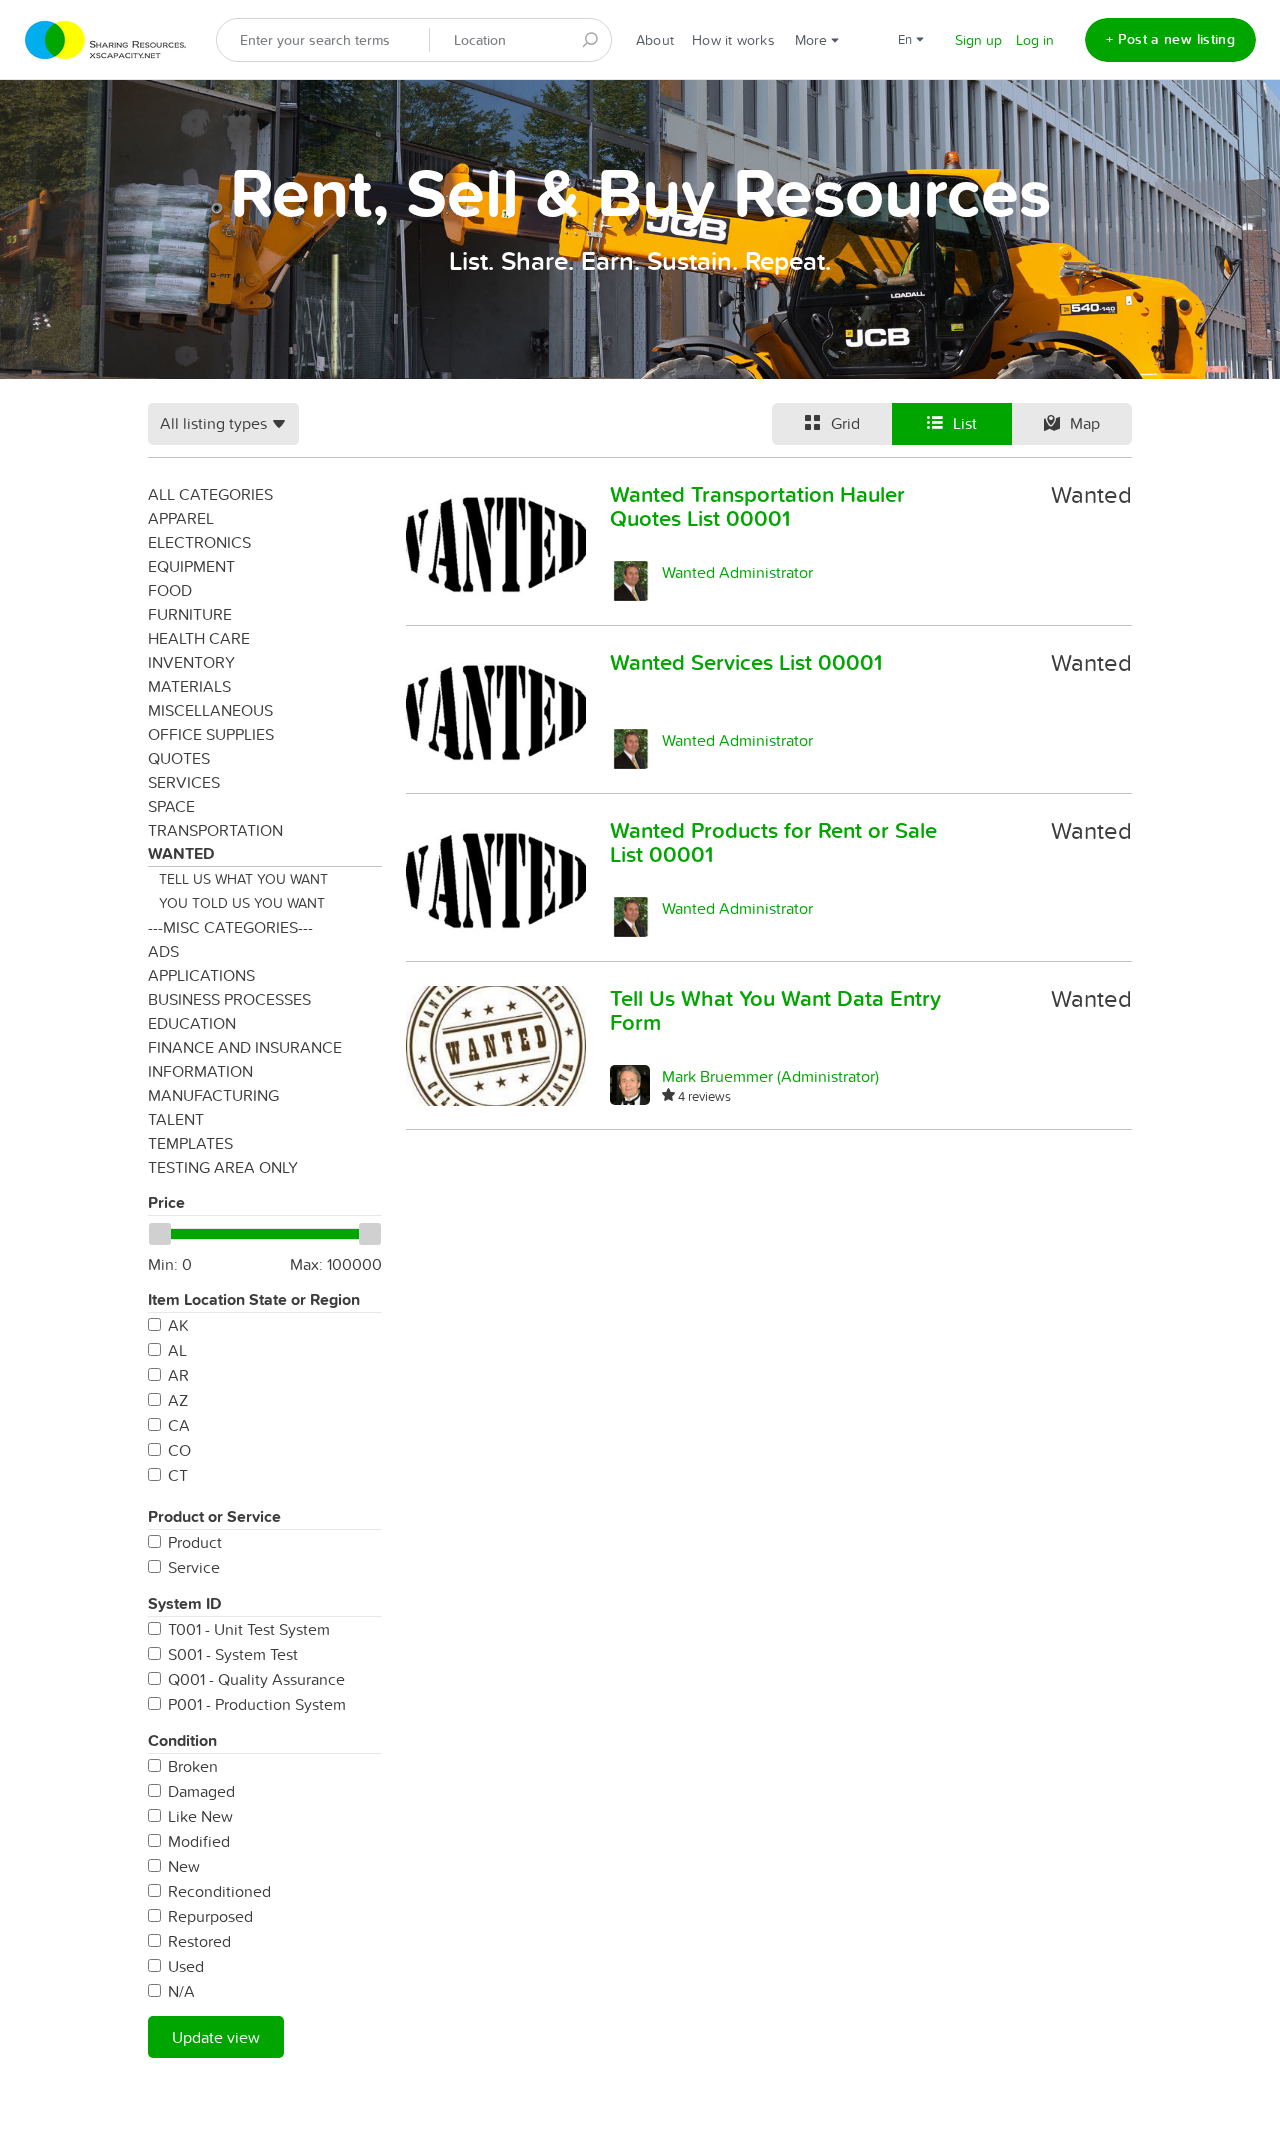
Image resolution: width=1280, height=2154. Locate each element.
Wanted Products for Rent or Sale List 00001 (773, 842)
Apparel (181, 518)
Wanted (181, 853)
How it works (733, 40)
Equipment (191, 566)
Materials (189, 686)
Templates (190, 1143)
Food (170, 590)
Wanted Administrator (737, 572)
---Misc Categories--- (230, 927)
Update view (216, 2037)
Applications (201, 975)
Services (184, 782)
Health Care (199, 638)
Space (171, 806)
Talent (176, 1119)
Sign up (978, 40)
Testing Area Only (223, 1167)
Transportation (215, 830)
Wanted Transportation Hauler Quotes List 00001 (757, 506)
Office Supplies (211, 734)
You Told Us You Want (242, 903)
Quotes (179, 758)
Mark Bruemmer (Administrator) (770, 1076)
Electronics (199, 542)
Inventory (191, 662)
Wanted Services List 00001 (746, 662)
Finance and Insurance (245, 1047)
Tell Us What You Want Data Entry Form (775, 1010)
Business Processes (229, 999)
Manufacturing (213, 1095)
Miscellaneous (210, 710)
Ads (163, 951)
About (655, 40)
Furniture (190, 614)
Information (200, 1071)
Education (192, 1023)
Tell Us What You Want (243, 879)
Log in (1035, 40)
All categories (210, 494)
